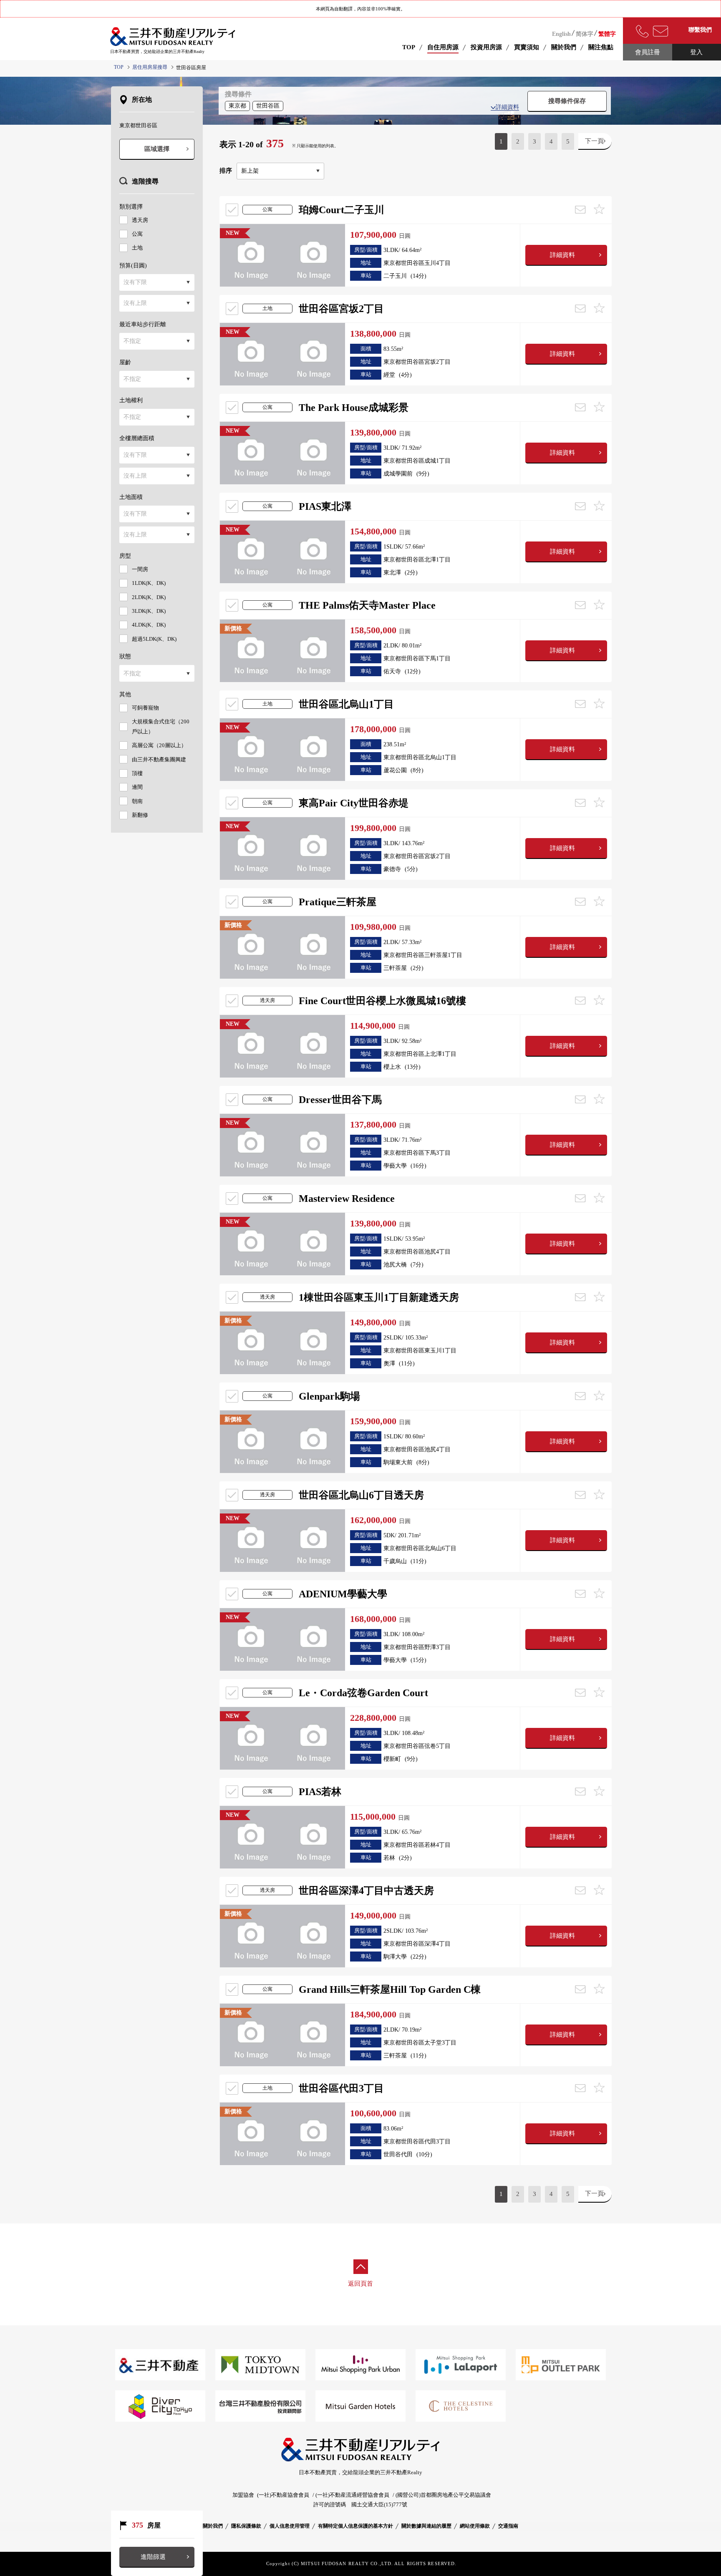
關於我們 (213, 2526)
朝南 (137, 801)
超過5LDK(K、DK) (154, 639)
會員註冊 (648, 52)
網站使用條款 (475, 2526)
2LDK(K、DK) (149, 597)
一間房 (140, 569)
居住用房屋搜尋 (150, 67)
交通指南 (508, 2526)
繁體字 (607, 34)
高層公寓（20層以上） (159, 745)
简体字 (585, 34)
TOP (409, 47)
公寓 (137, 234)
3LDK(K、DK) (149, 611)
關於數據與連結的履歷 (426, 2526)
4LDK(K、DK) (149, 625)
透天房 (140, 220)
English (561, 34)
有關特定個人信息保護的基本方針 (355, 2526)
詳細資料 (507, 107)
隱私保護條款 (246, 2526)
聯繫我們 (700, 30)
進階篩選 (153, 2557)
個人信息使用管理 (290, 2526)
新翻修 (140, 815)
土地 (137, 248)
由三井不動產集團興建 (159, 759)
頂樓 (137, 773)
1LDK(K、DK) (149, 583)
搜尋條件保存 (567, 101)
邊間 (137, 787)
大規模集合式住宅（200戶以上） (161, 726)
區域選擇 (157, 149)
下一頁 (594, 141)
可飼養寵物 (145, 708)
